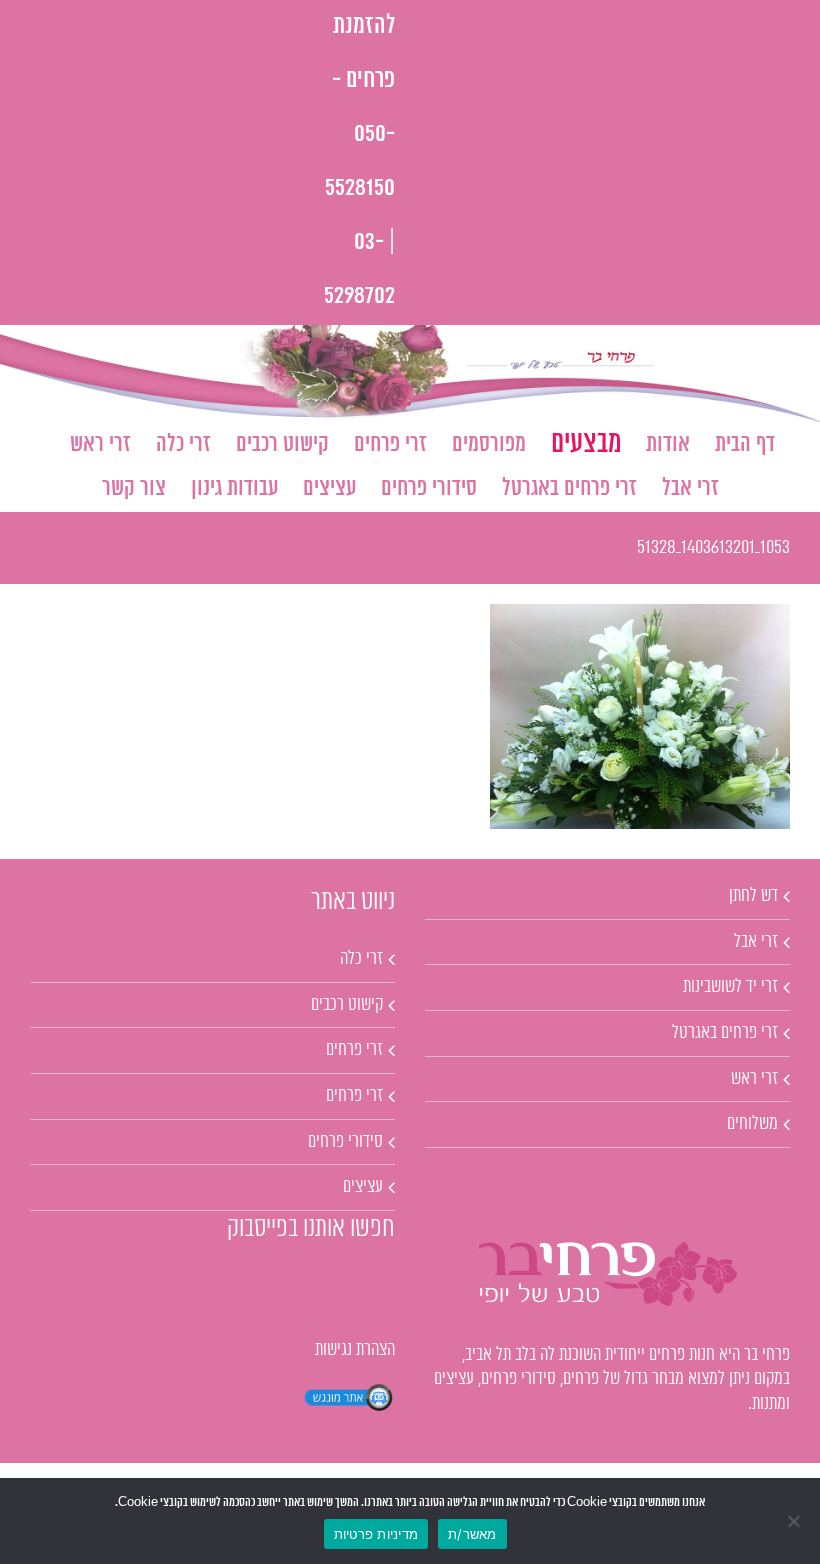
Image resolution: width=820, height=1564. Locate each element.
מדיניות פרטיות (376, 1534)
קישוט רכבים (347, 1005)
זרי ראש (754, 1079)
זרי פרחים (354, 1050)
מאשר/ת (472, 1534)
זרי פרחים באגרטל (725, 1033)
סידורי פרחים (345, 1142)
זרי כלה (361, 959)
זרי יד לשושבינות (730, 987)
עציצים (363, 1187)
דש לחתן (753, 896)
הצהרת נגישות (355, 1350)
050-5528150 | (360, 188)
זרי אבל (756, 942)
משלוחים (752, 1124)
